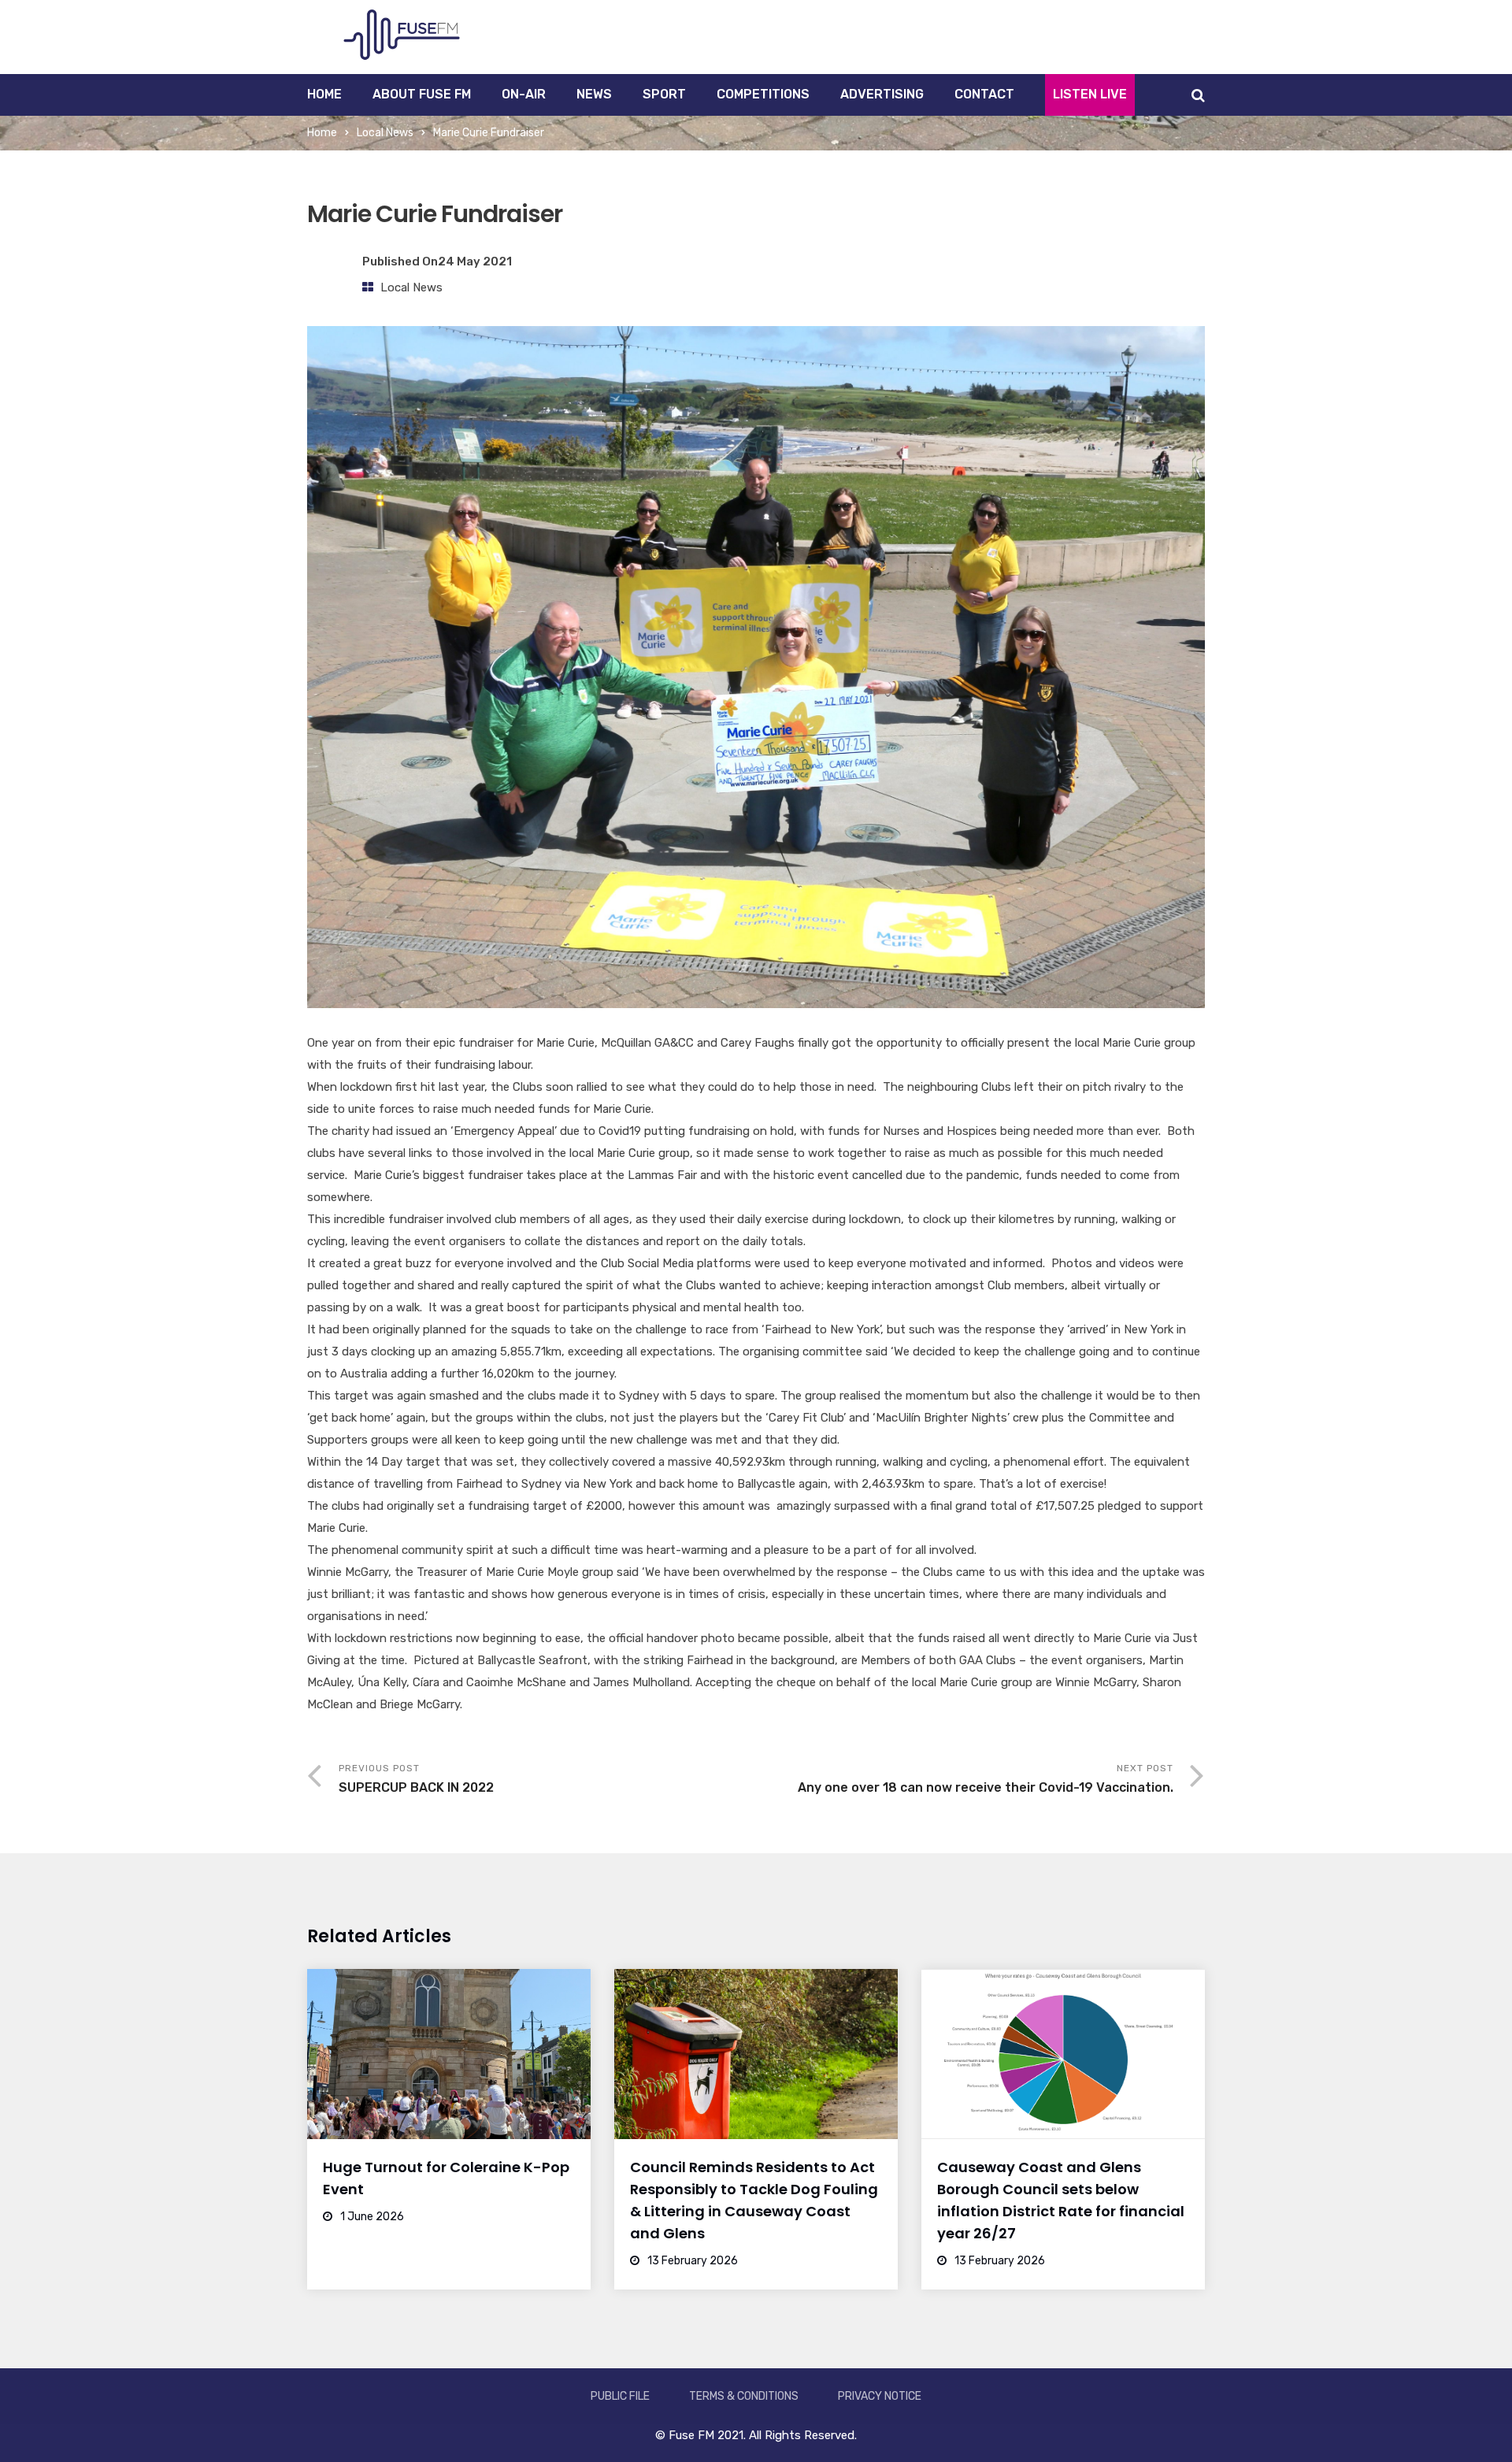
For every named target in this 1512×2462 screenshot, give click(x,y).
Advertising (882, 94)
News (594, 94)
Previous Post (416, 1779)
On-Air (524, 94)
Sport (664, 94)
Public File (620, 2396)
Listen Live (1090, 94)
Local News (385, 133)
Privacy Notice (880, 2396)
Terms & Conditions (744, 2396)
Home (324, 94)
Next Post (986, 1779)
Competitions (763, 94)
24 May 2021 (475, 261)
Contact (984, 94)
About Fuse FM (422, 94)
